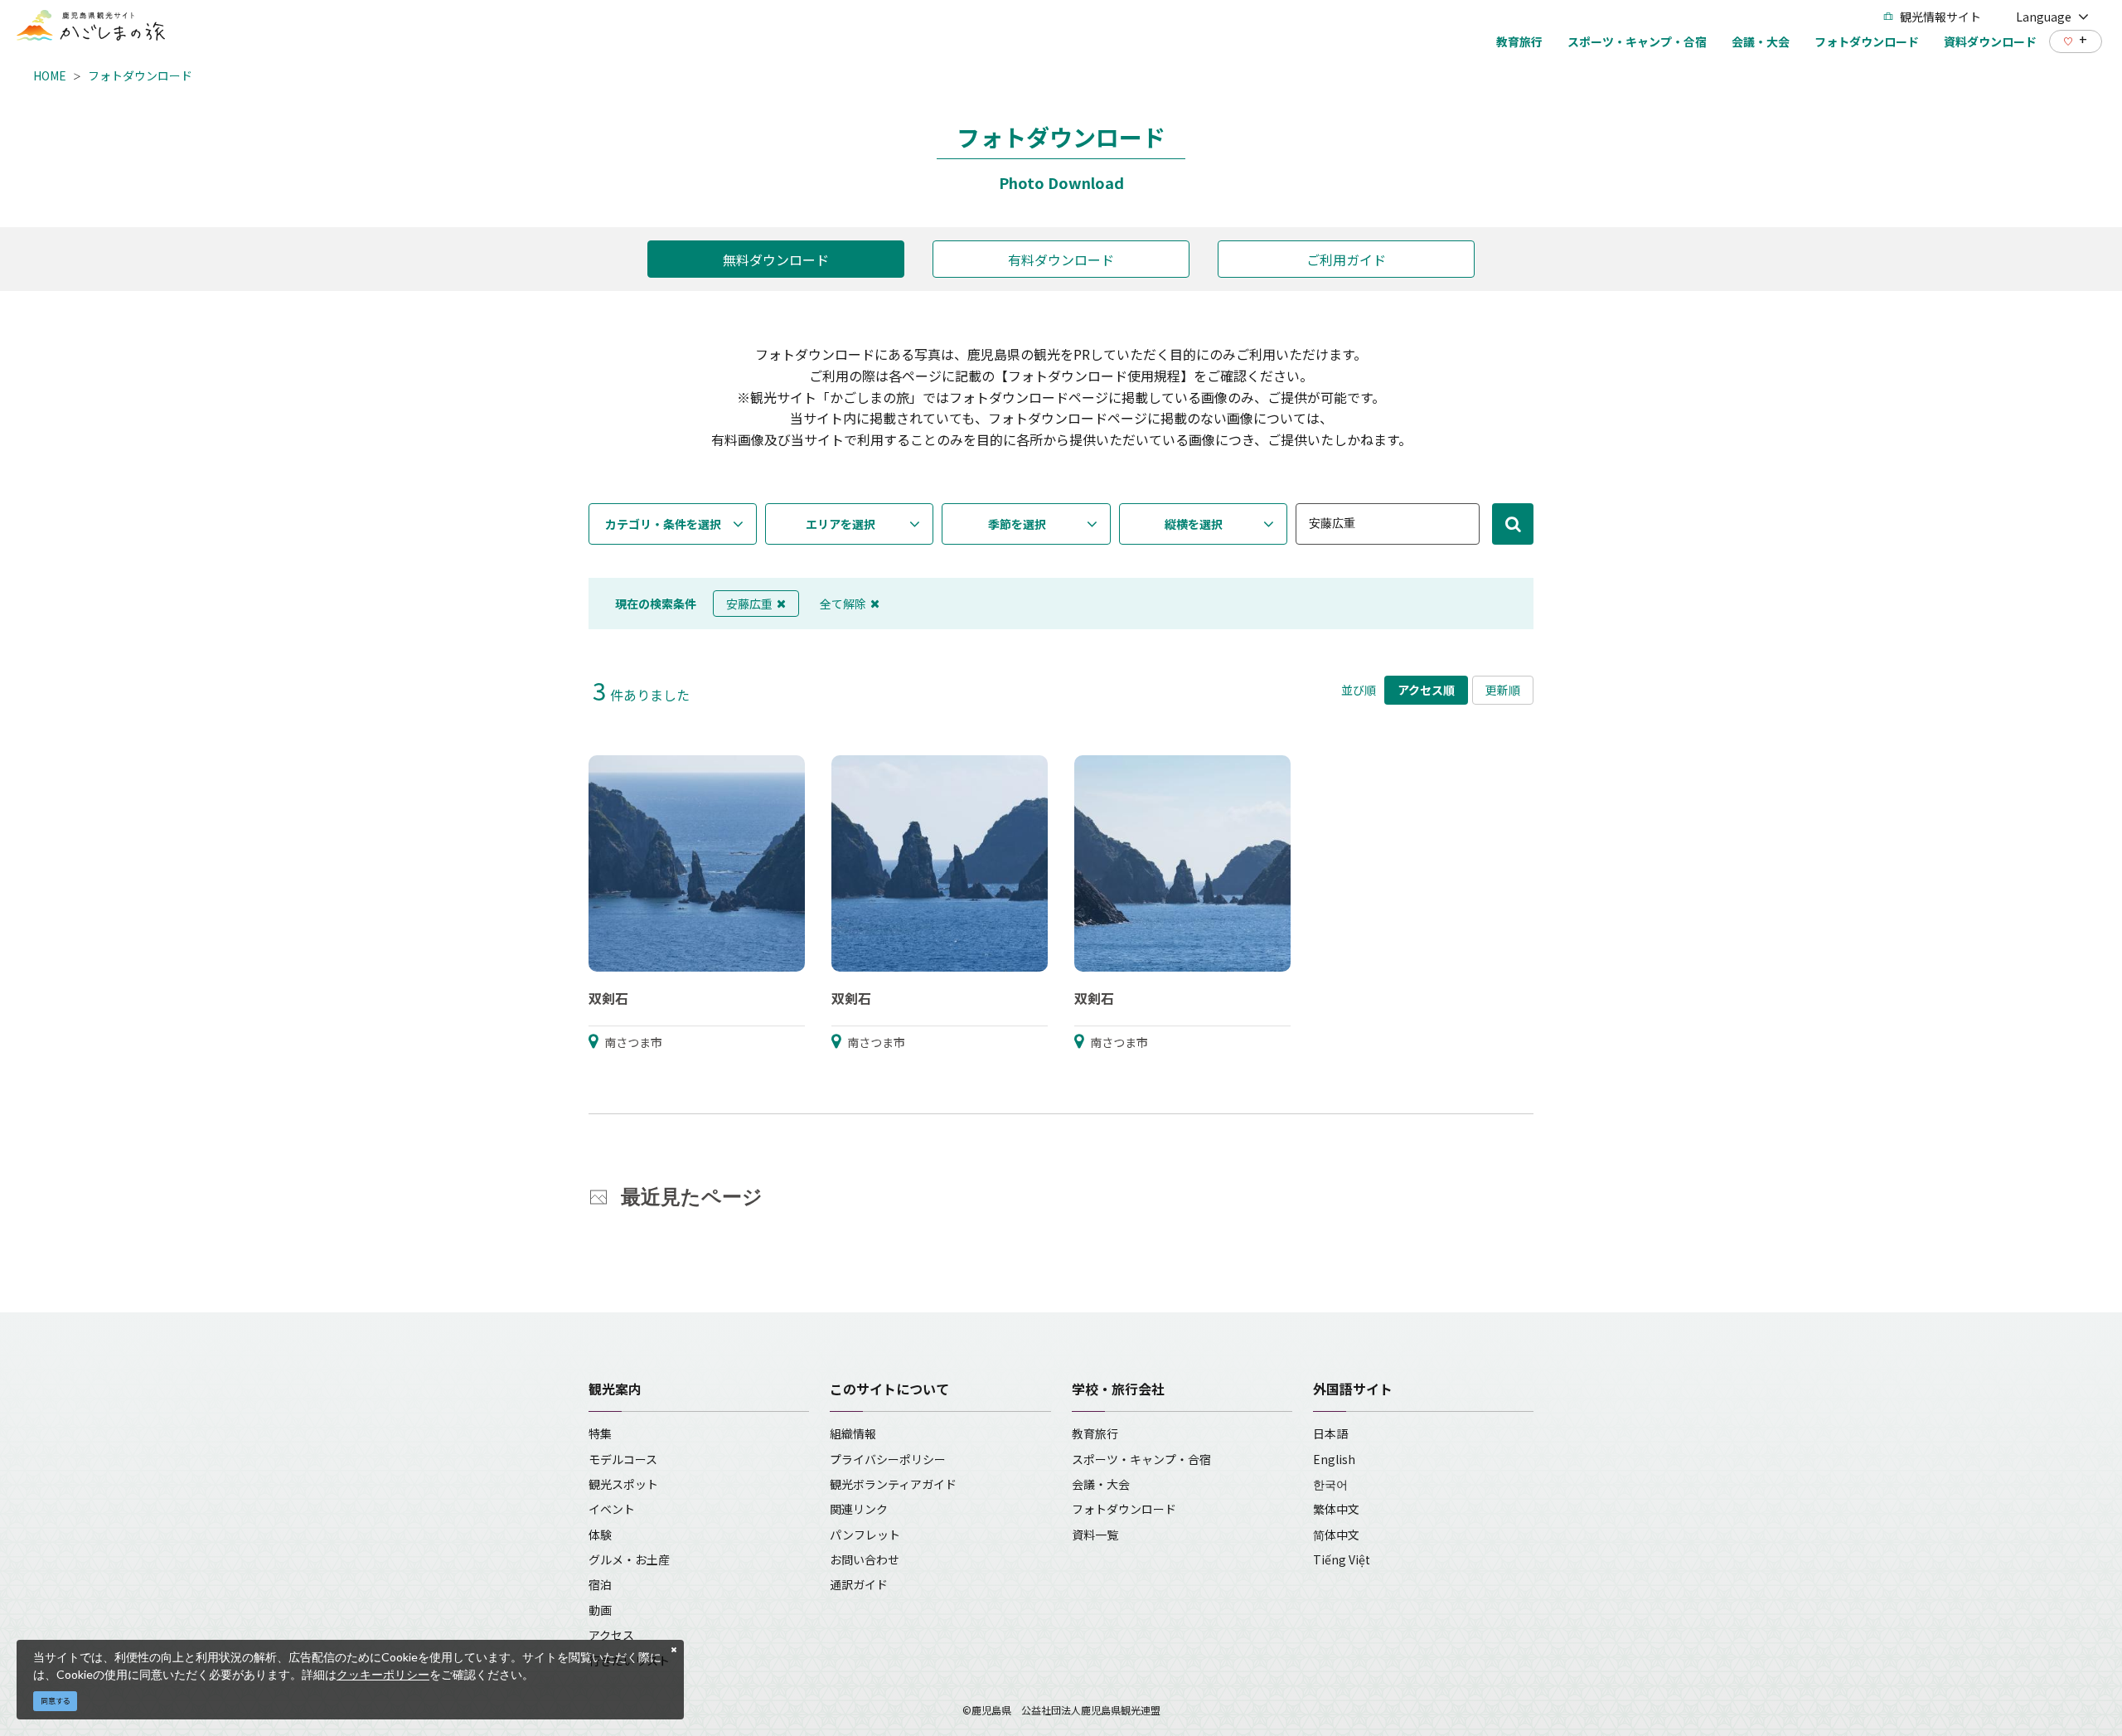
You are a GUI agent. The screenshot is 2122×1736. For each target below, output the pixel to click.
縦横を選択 (1194, 524)
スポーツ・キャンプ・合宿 (1141, 1459)
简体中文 (1336, 1535)
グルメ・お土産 (629, 1559)
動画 (600, 1610)
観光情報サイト (1940, 17)
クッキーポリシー (383, 1674)
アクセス (611, 1635)
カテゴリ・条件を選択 (663, 524)
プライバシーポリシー (888, 1459)
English (1334, 1459)
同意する (56, 1701)
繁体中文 (1336, 1509)
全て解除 (843, 604)
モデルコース (623, 1459)
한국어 (1330, 1484)
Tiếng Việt (1342, 1559)
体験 (600, 1535)
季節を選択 (1017, 524)
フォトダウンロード (140, 75)
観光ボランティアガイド (893, 1484)
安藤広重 (749, 604)
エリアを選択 (841, 524)
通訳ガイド (859, 1584)
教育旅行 (1095, 1433)
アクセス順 (1426, 690)
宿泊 (600, 1584)
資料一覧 (1095, 1535)
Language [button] (2044, 17)
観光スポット (623, 1484)
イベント (612, 1509)
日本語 (1330, 1433)
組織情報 (853, 1433)
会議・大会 (1101, 1484)
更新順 (1503, 690)
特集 (600, 1433)
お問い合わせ (865, 1559)
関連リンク (859, 1509)
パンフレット (865, 1535)
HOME (50, 75)
